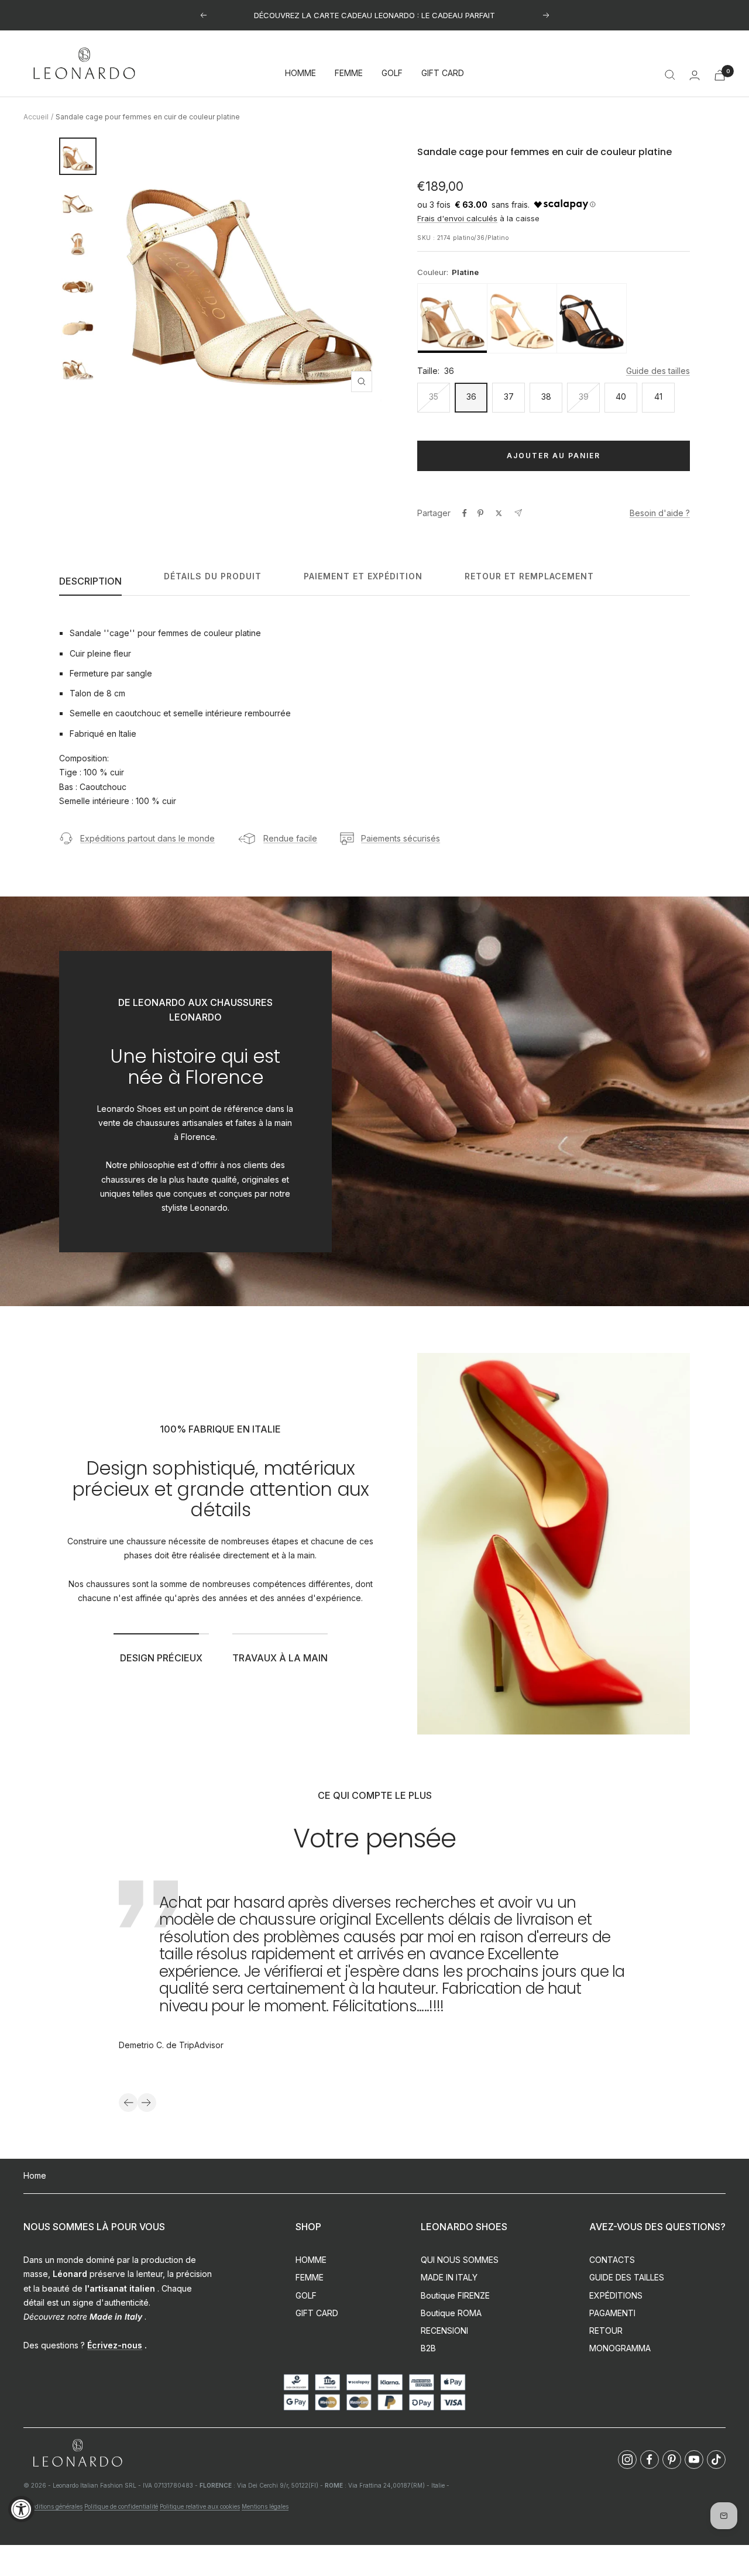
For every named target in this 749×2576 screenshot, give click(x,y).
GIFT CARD (443, 73)
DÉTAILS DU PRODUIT (213, 576)
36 (471, 396)
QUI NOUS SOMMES (460, 2260)
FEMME (349, 73)
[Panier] (720, 75)
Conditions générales (53, 2506)
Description (90, 581)
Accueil (36, 117)
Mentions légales (265, 2506)
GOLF (392, 73)
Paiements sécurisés (401, 838)
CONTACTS (612, 2260)
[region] (554, 318)
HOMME (300, 73)
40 (621, 396)
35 (434, 396)
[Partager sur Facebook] (465, 513)
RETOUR (606, 2331)
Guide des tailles (658, 371)
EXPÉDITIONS (616, 2295)
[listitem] (452, 318)
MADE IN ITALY (449, 2277)
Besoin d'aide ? (660, 513)
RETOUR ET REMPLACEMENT (529, 576)
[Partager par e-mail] (518, 513)
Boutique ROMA (451, 2313)
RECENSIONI (444, 2331)
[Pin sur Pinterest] (480, 513)
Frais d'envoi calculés (457, 218)
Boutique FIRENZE (455, 2295)
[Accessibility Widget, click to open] (21, 2509)
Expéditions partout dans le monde (147, 838)
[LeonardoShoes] (77, 2453)
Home (35, 2175)
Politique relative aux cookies (200, 2506)
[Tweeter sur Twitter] (499, 513)
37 (509, 396)
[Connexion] (695, 75)
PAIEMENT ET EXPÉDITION (363, 576)
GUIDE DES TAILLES (627, 2277)
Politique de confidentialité (121, 2506)
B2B (428, 2348)
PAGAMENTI (612, 2313)
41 (658, 396)
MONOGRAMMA (620, 2348)
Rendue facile (290, 838)
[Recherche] (670, 75)
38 (546, 396)
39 (584, 396)
